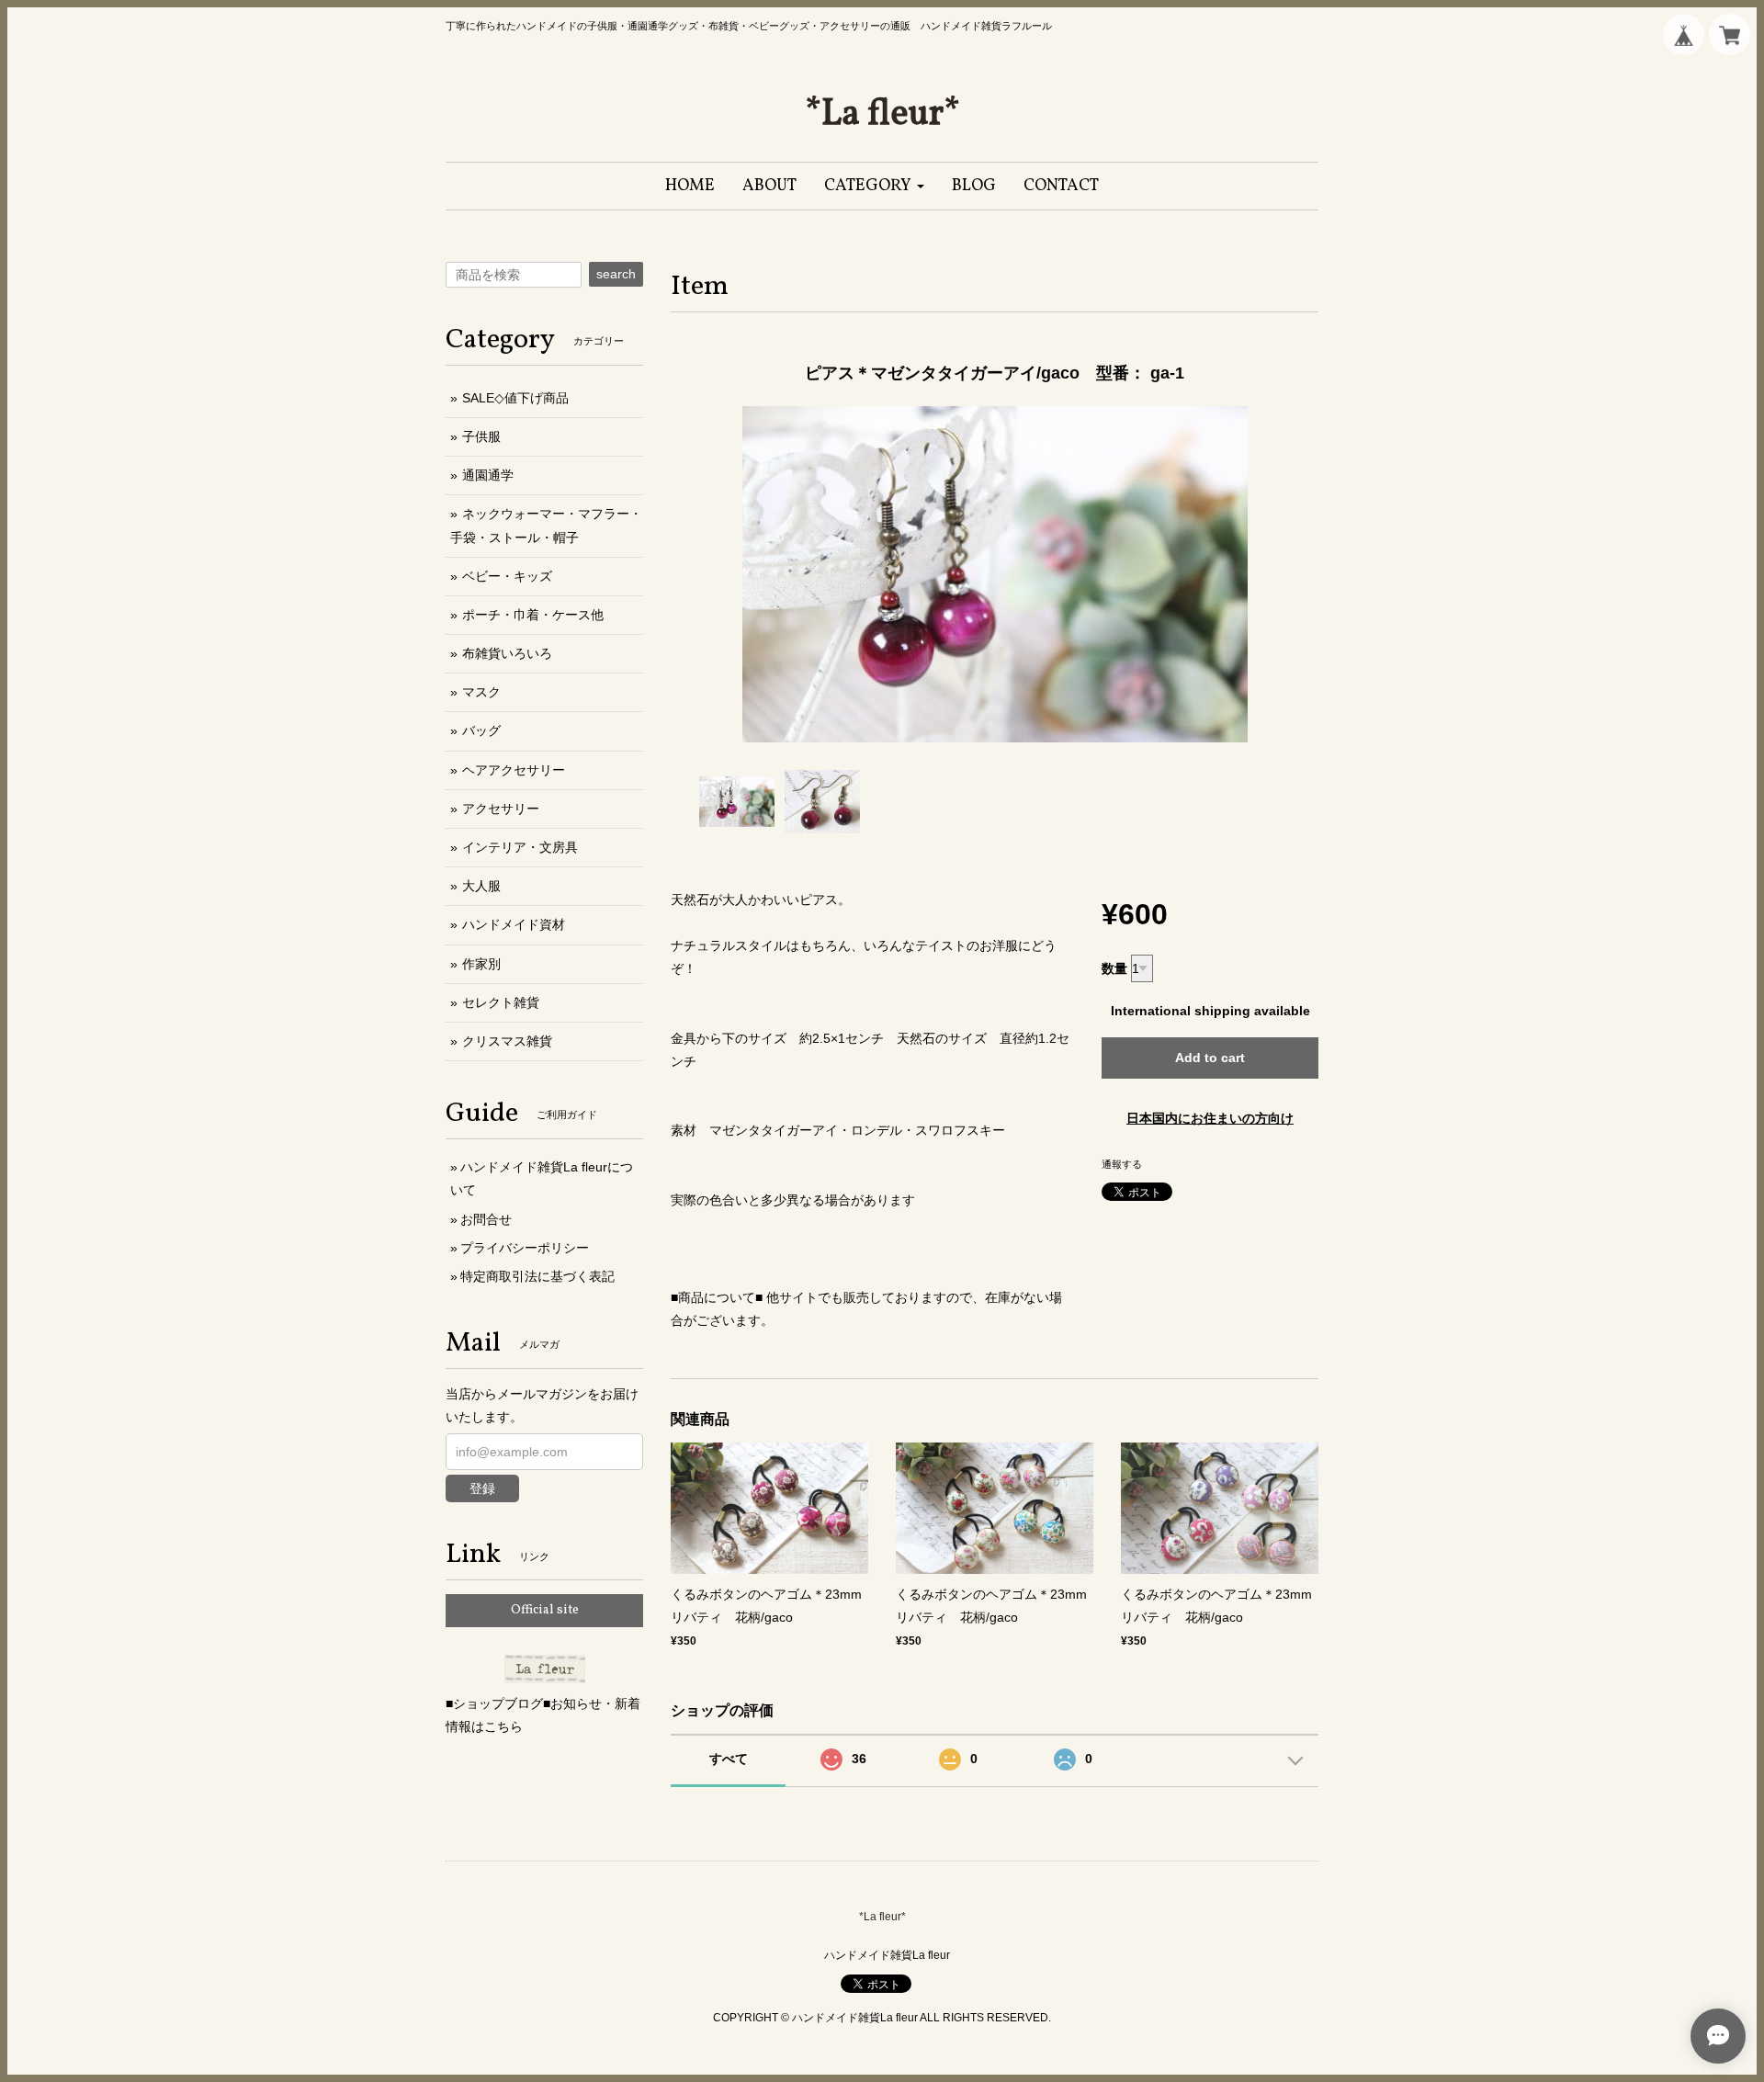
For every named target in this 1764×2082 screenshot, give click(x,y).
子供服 (481, 436)
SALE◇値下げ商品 (515, 398)
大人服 (481, 886)
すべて (729, 1759)
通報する (1122, 1164)
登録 (482, 1488)
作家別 (481, 964)
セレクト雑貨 (501, 1002)
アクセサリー (501, 809)
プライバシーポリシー (525, 1248)
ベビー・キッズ (507, 576)
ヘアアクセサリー (514, 770)
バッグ (481, 730)
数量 (1114, 968)
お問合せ (486, 1219)
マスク (481, 692)
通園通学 (488, 475)
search (616, 274)
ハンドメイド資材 (514, 924)
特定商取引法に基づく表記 (537, 1276)
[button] (874, 186)
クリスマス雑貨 (507, 1041)
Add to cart (1210, 1058)
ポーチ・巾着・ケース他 (533, 615)
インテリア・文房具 (520, 847)
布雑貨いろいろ (507, 653)
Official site (545, 1610)
